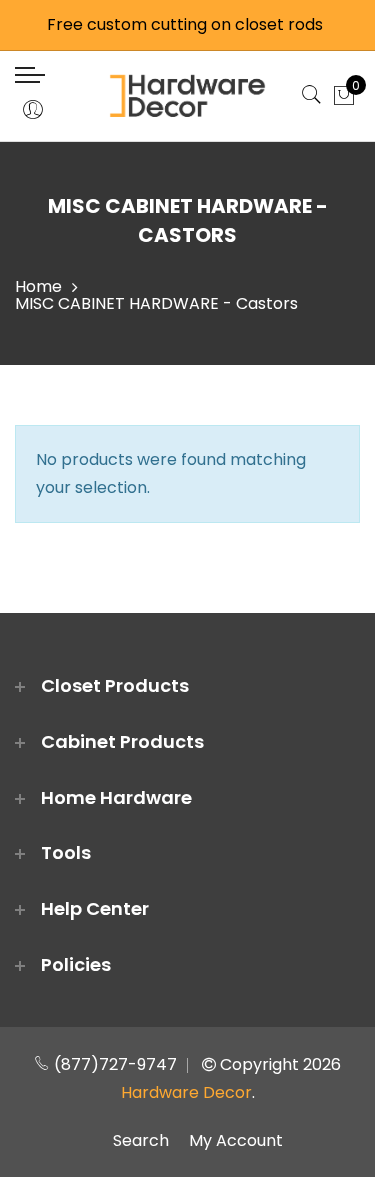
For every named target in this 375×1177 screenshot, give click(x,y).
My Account (236, 1140)
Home (38, 286)
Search (141, 1140)
